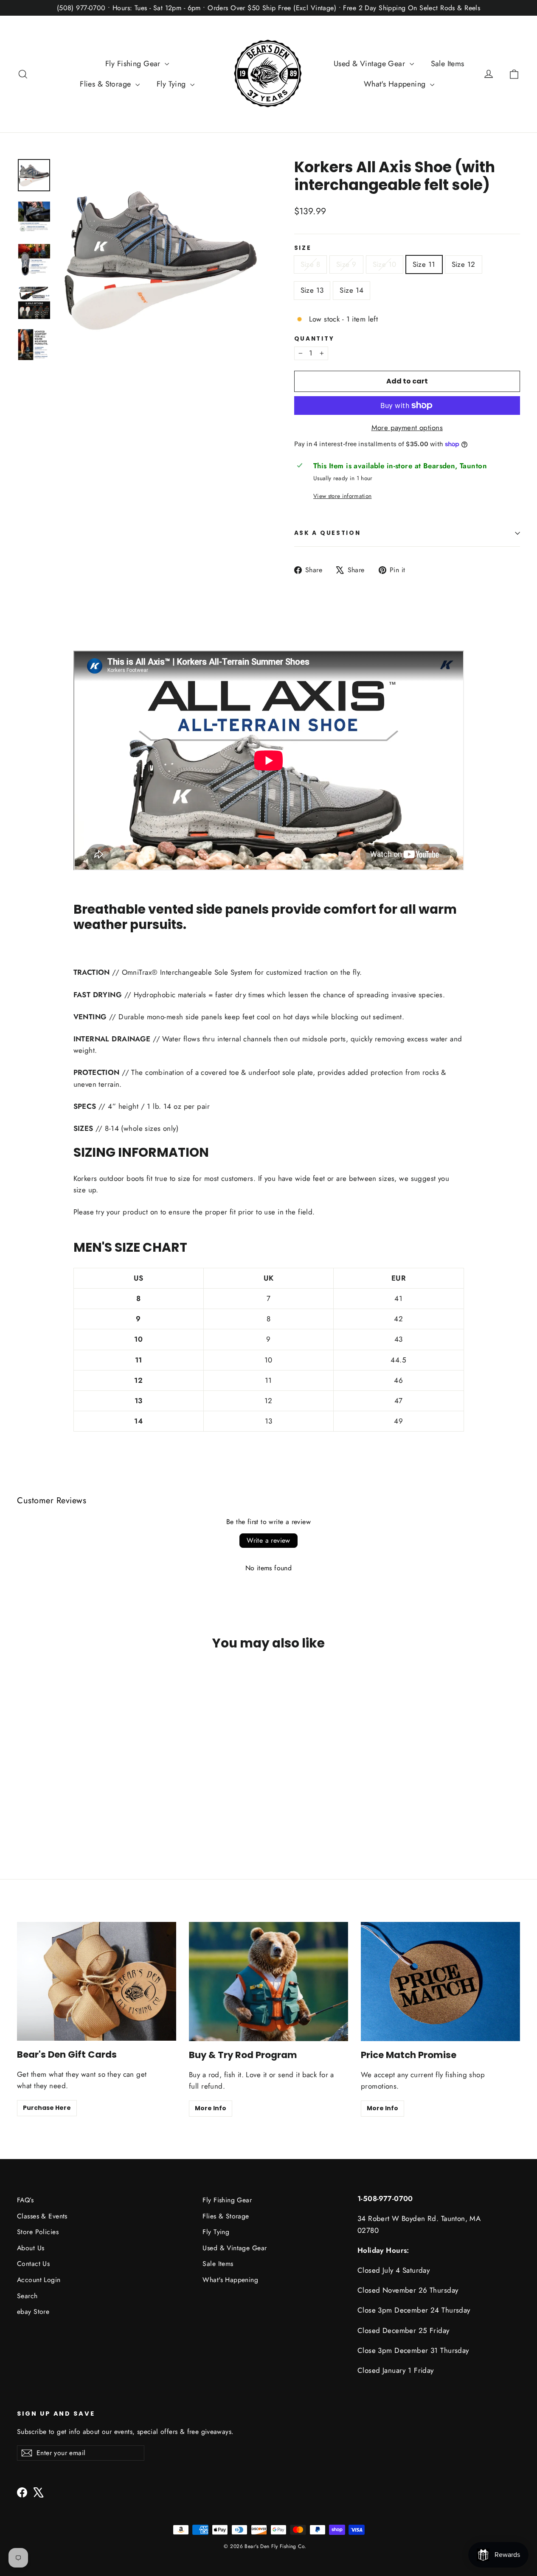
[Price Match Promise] (440, 1982)
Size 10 (385, 264)
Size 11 (424, 264)
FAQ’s (25, 2200)
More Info (211, 2108)
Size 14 (351, 290)
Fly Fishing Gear (134, 64)
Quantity (314, 339)
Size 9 (346, 264)
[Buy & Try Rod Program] (268, 1982)
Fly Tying (172, 84)
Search (27, 2296)
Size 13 (312, 290)
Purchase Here (47, 2108)
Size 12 (464, 264)
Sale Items (448, 64)
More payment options (407, 428)
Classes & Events (42, 2216)
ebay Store (33, 2312)
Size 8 (311, 264)
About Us (31, 2248)
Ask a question (328, 533)
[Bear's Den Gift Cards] (97, 1981)
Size (303, 248)
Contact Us (33, 2264)
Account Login (39, 2280)
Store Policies (38, 2232)
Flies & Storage (107, 84)
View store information (342, 496)
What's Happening (396, 84)
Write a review (268, 1540)
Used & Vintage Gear (371, 64)
